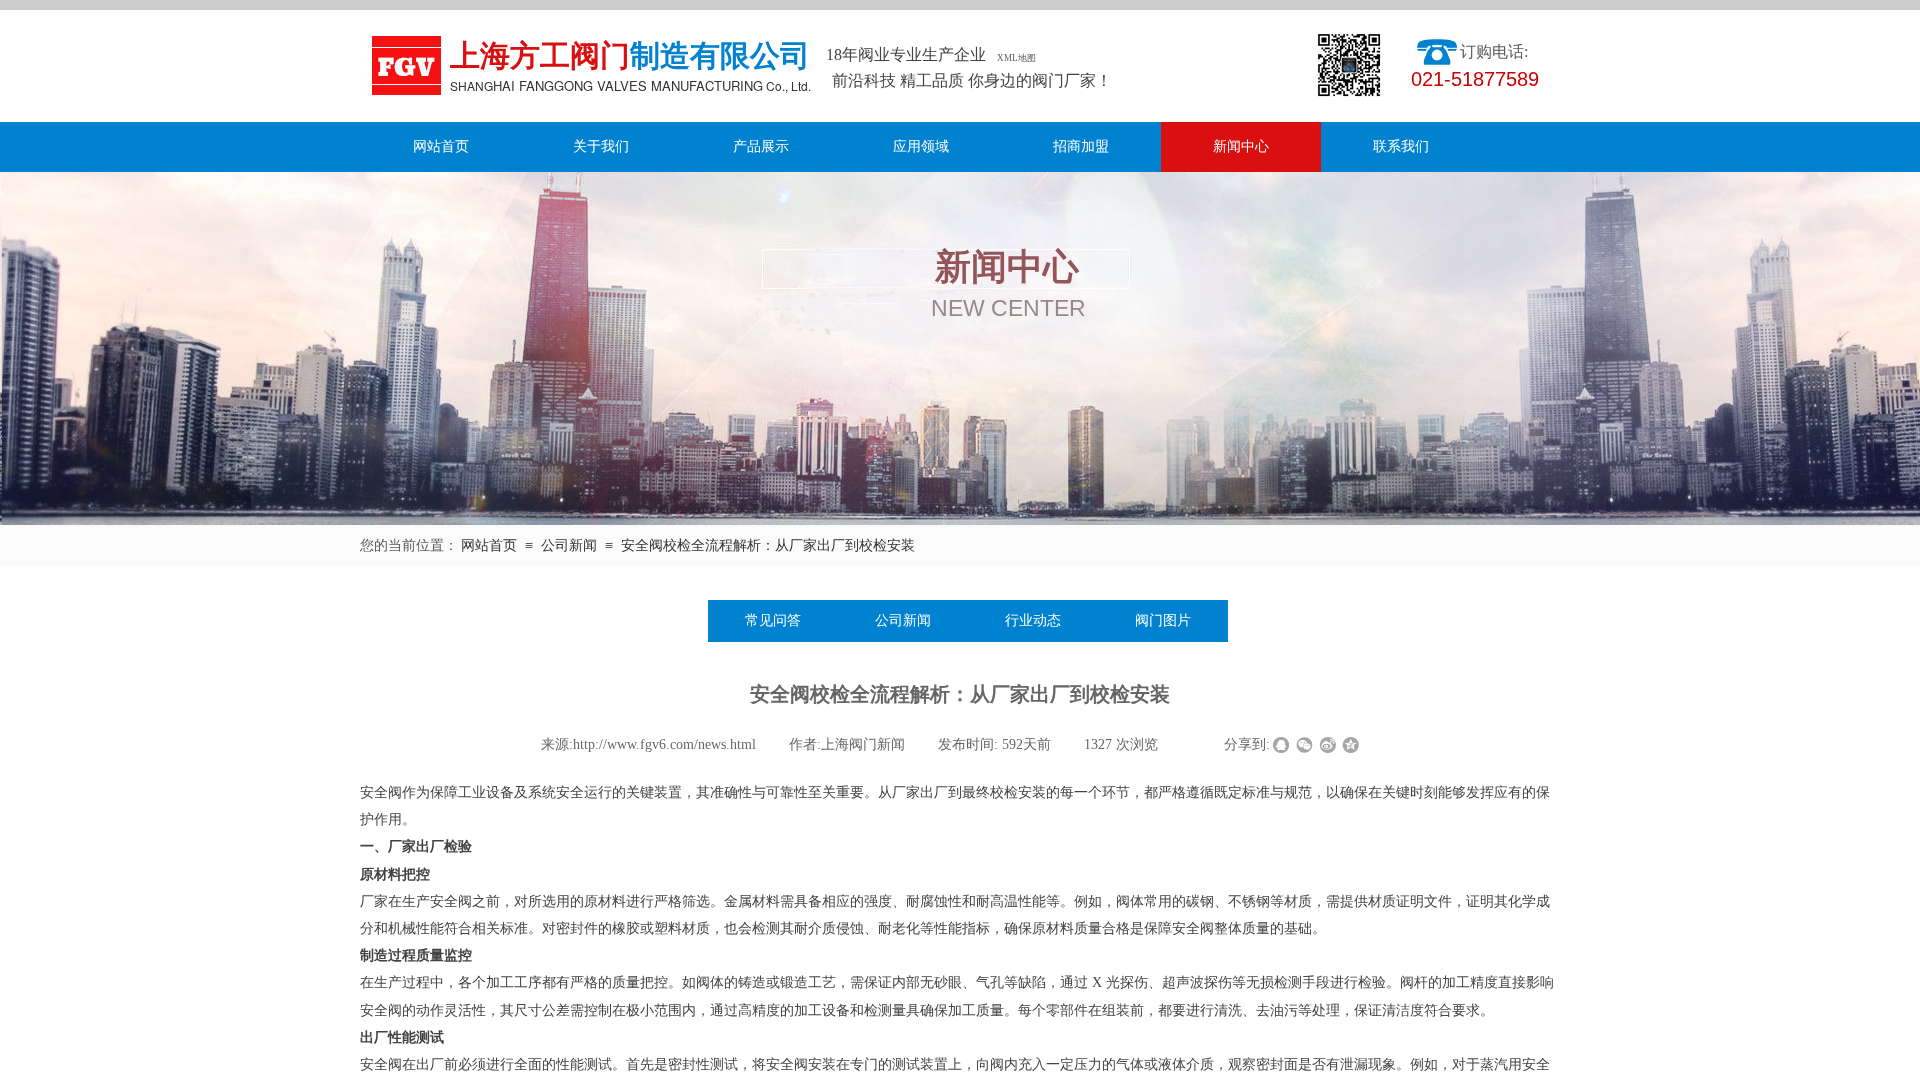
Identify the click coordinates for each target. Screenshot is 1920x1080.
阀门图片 (1163, 620)
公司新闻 (569, 545)
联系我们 (1401, 146)
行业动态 (1033, 620)
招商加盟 (1081, 146)
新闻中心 (1241, 146)
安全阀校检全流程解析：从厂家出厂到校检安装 (768, 545)
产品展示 (761, 146)
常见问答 (773, 620)
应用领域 (921, 146)
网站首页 (441, 146)
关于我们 (601, 146)
